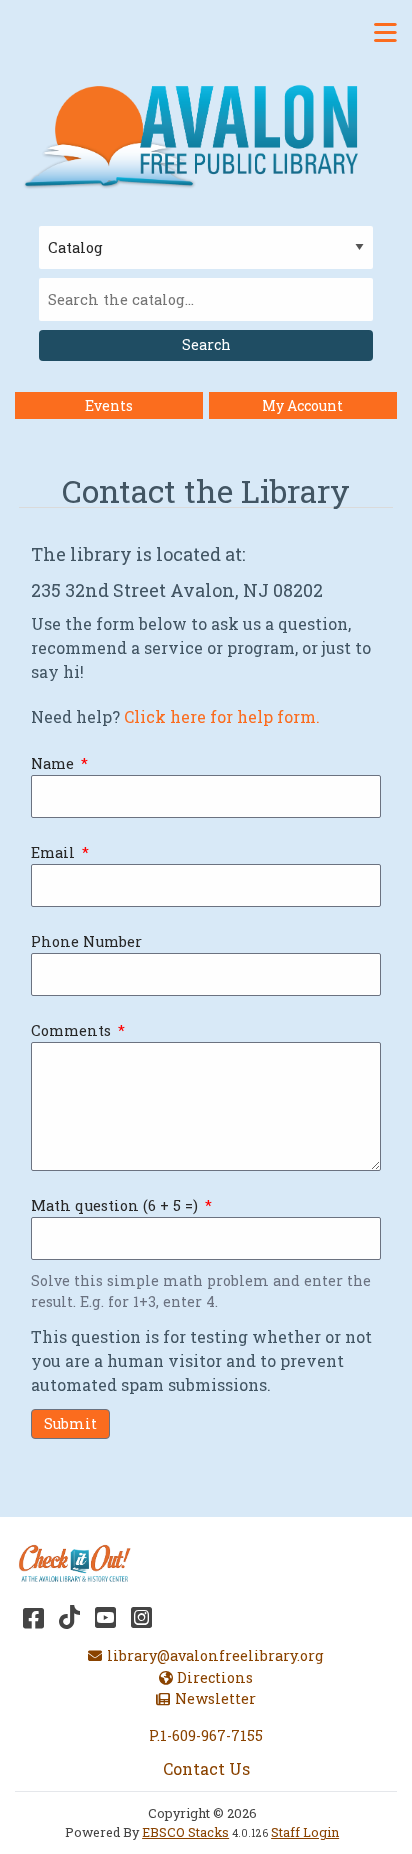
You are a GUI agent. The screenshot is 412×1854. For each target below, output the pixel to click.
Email (53, 852)
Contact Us (206, 1768)
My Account (302, 405)
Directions (214, 1677)
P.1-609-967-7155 (206, 1735)
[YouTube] (105, 1617)
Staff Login (305, 1832)
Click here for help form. (224, 716)
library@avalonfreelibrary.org (215, 1655)
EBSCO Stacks (185, 1832)
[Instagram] (141, 1617)
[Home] (198, 134)
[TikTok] (69, 1617)
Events (109, 405)
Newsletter (215, 1698)
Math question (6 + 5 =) (114, 1205)
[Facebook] (33, 1617)
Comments (71, 1030)
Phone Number (86, 941)
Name (52, 763)
